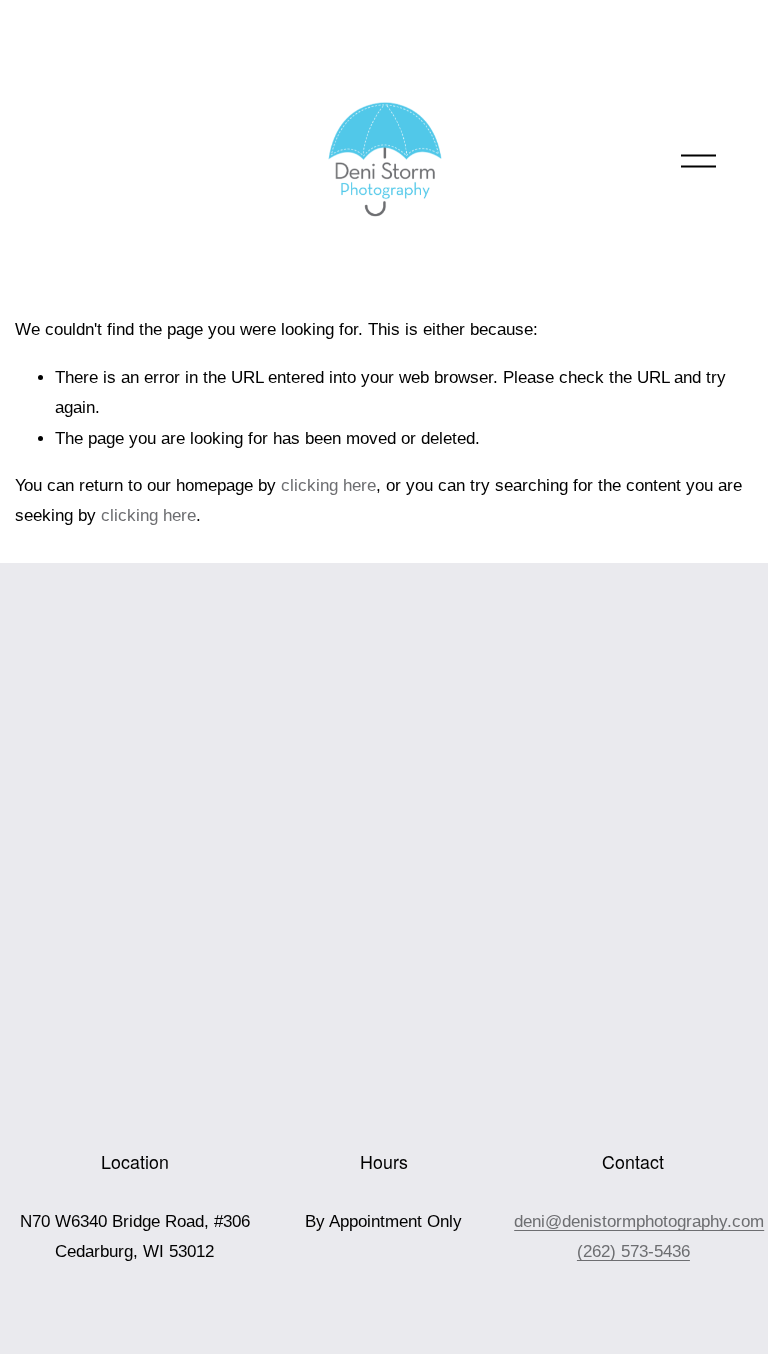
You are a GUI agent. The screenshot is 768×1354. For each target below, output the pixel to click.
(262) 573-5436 (633, 1251)
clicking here (328, 485)
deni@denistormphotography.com (639, 1221)
